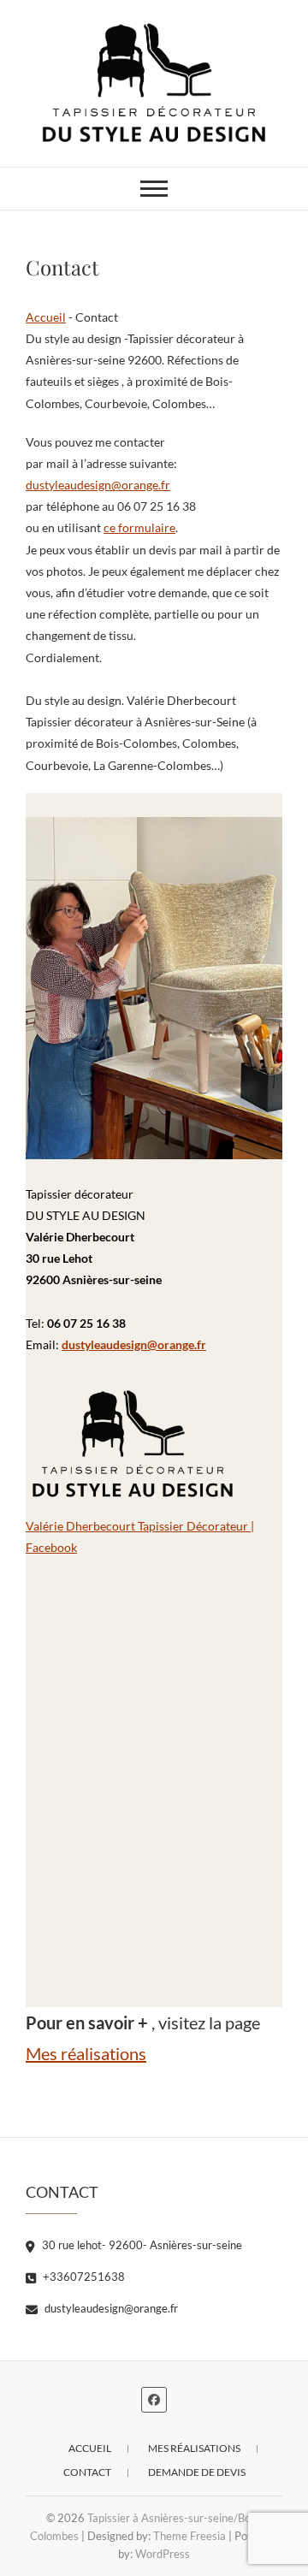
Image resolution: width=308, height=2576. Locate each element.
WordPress (163, 2554)
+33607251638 (83, 2277)
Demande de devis (197, 2472)
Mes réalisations (86, 2053)
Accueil (46, 317)
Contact (87, 2472)
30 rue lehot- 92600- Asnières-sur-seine (141, 2245)
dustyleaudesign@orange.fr (98, 485)
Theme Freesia (190, 2536)
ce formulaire (139, 527)
